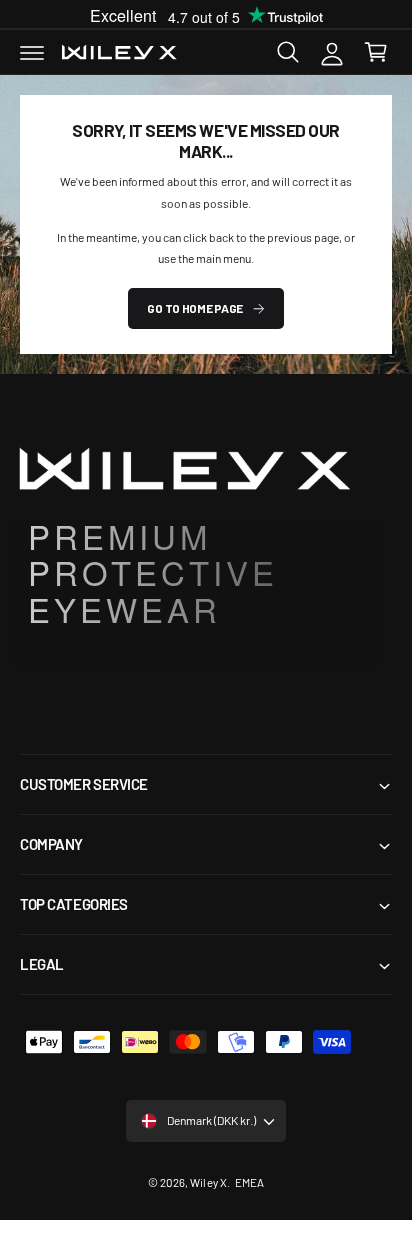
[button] (32, 52)
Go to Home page (195, 308)
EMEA (249, 1182)
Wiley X (208, 1182)
